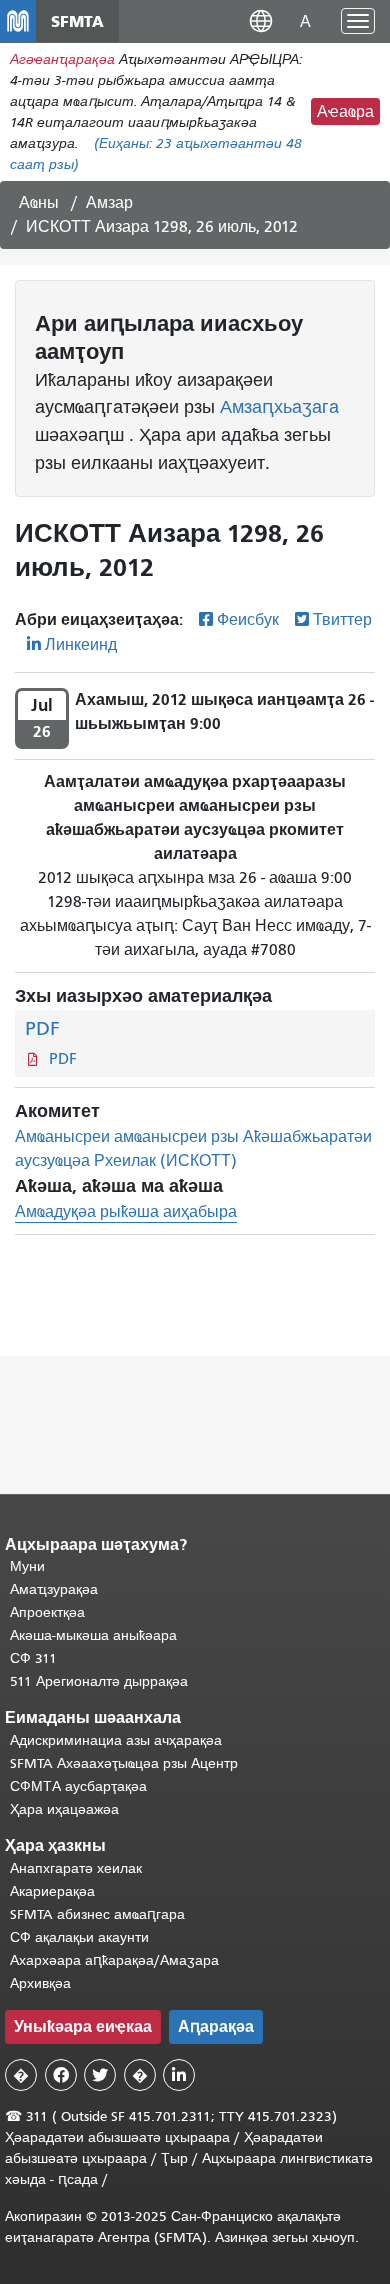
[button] (261, 20)
